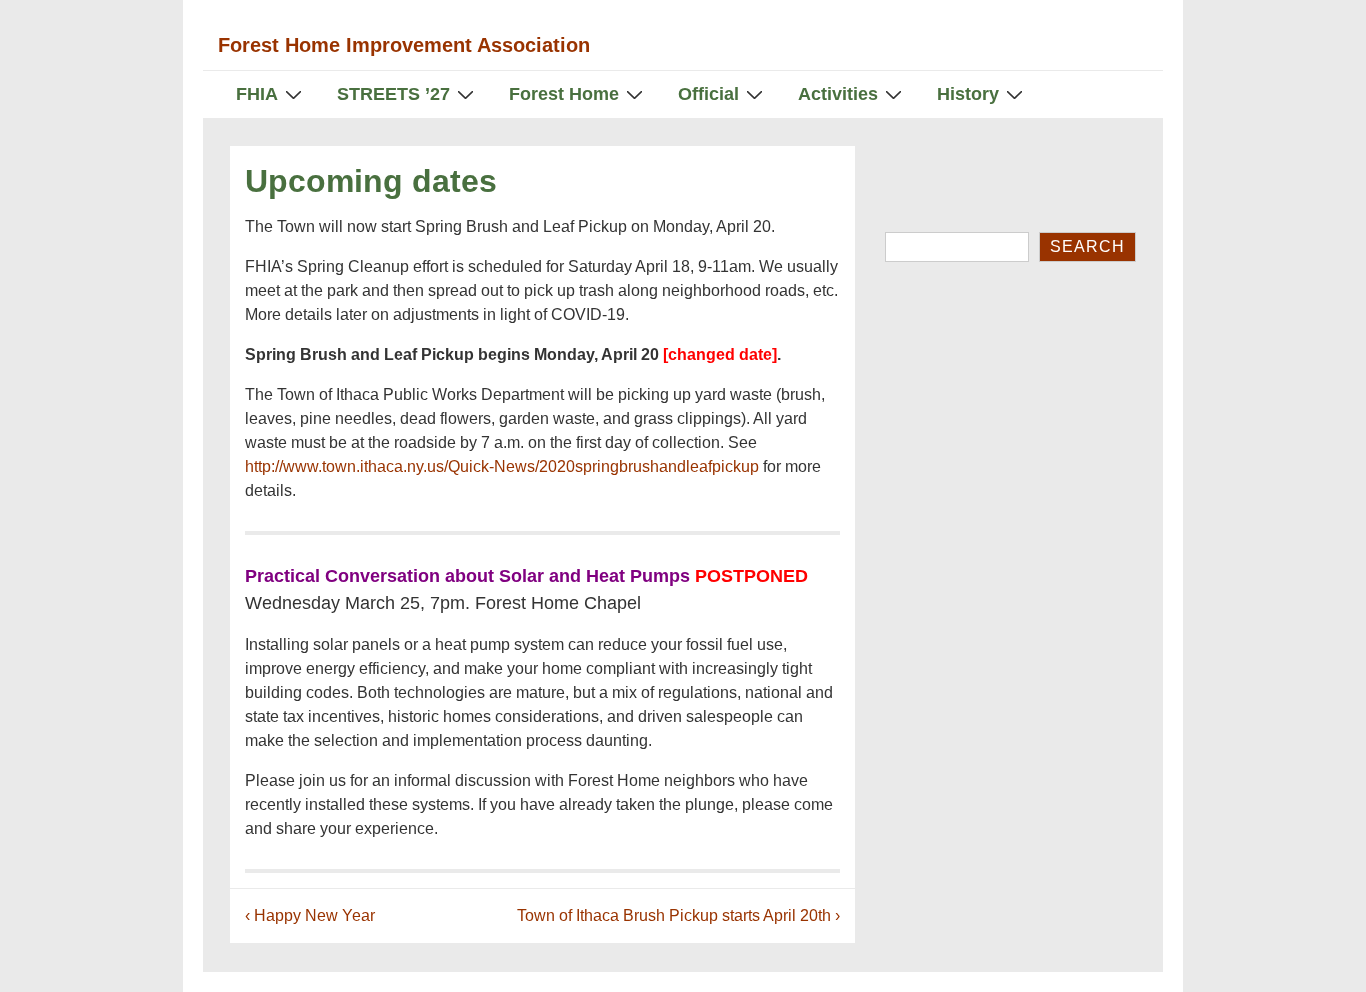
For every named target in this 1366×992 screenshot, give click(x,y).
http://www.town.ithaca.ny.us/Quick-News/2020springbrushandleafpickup (502, 466)
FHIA (257, 94)
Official (708, 94)
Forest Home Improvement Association (404, 45)
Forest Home (564, 94)
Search (1087, 246)
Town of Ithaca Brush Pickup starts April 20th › (678, 915)
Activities (838, 94)
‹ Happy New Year (310, 915)
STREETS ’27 (393, 94)
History (968, 94)
